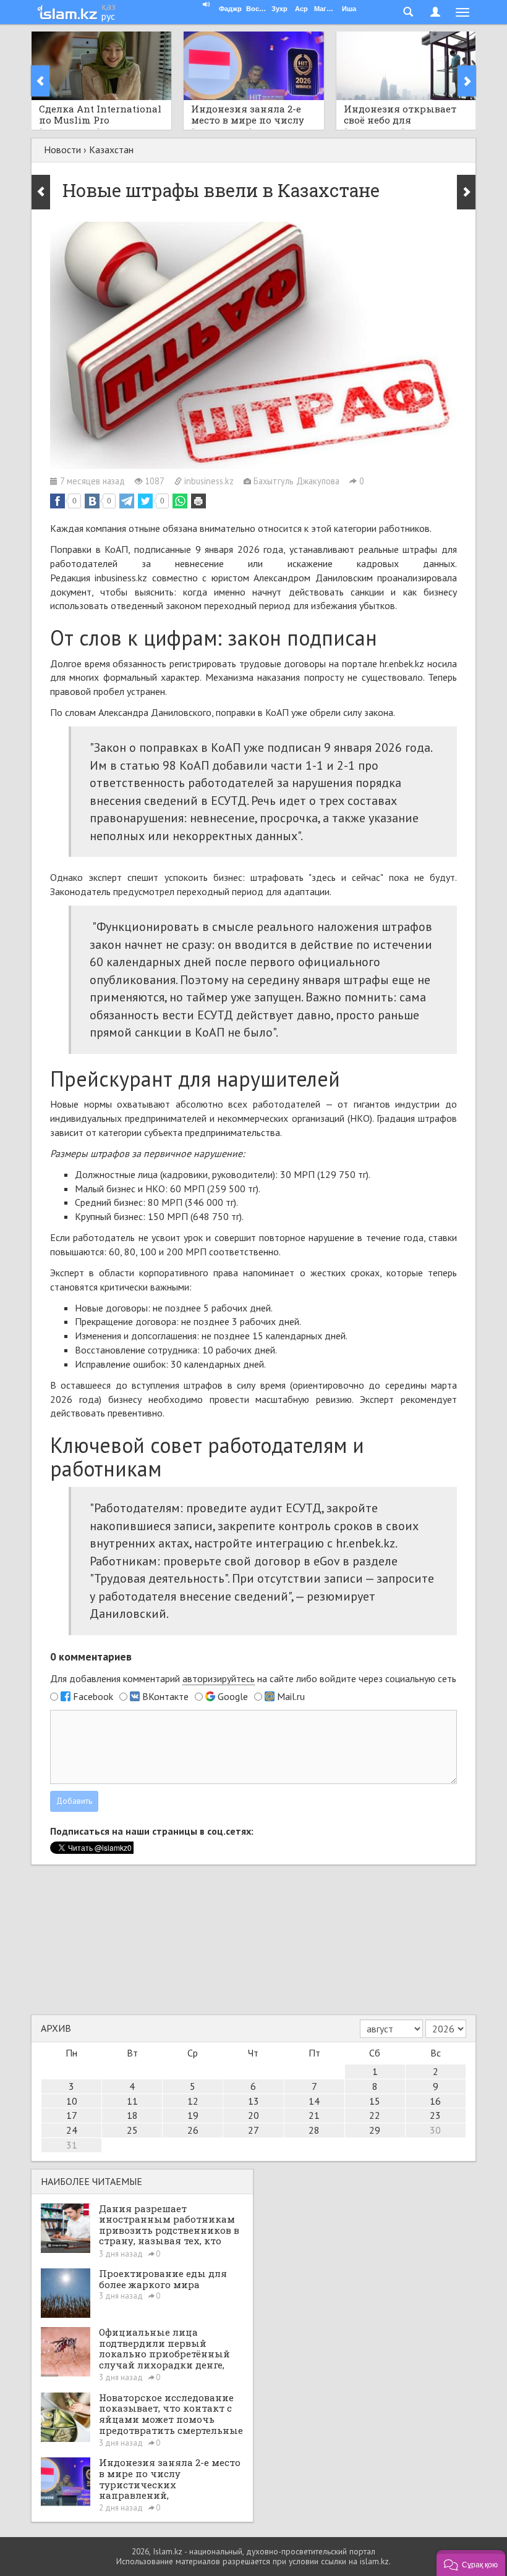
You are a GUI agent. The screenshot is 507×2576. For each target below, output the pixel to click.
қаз (109, 6)
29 (375, 2130)
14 (314, 2101)
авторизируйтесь (219, 1678)
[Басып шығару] (198, 501)
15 (375, 2101)
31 (72, 2145)
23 (435, 2115)
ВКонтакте (165, 1696)
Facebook (93, 1696)
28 (314, 2130)
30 (435, 2130)
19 (193, 2115)
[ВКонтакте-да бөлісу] (92, 501)
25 (132, 2130)
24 (72, 2130)
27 (253, 2130)
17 (72, 2115)
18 (132, 2115)
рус (108, 16)
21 (314, 2115)
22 (375, 2115)
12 (193, 2101)
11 (132, 2101)
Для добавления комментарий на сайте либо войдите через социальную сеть (253, 1678)
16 (435, 2101)
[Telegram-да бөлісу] (127, 501)
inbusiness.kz (121, 578)
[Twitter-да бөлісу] (145, 501)
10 (72, 2101)
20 (253, 2115)
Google (233, 1696)
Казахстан (111, 149)
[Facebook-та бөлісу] (58, 501)
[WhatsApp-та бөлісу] (180, 501)
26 (193, 2130)
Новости (62, 149)
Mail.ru (291, 1696)
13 (253, 2101)
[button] (471, 2563)
